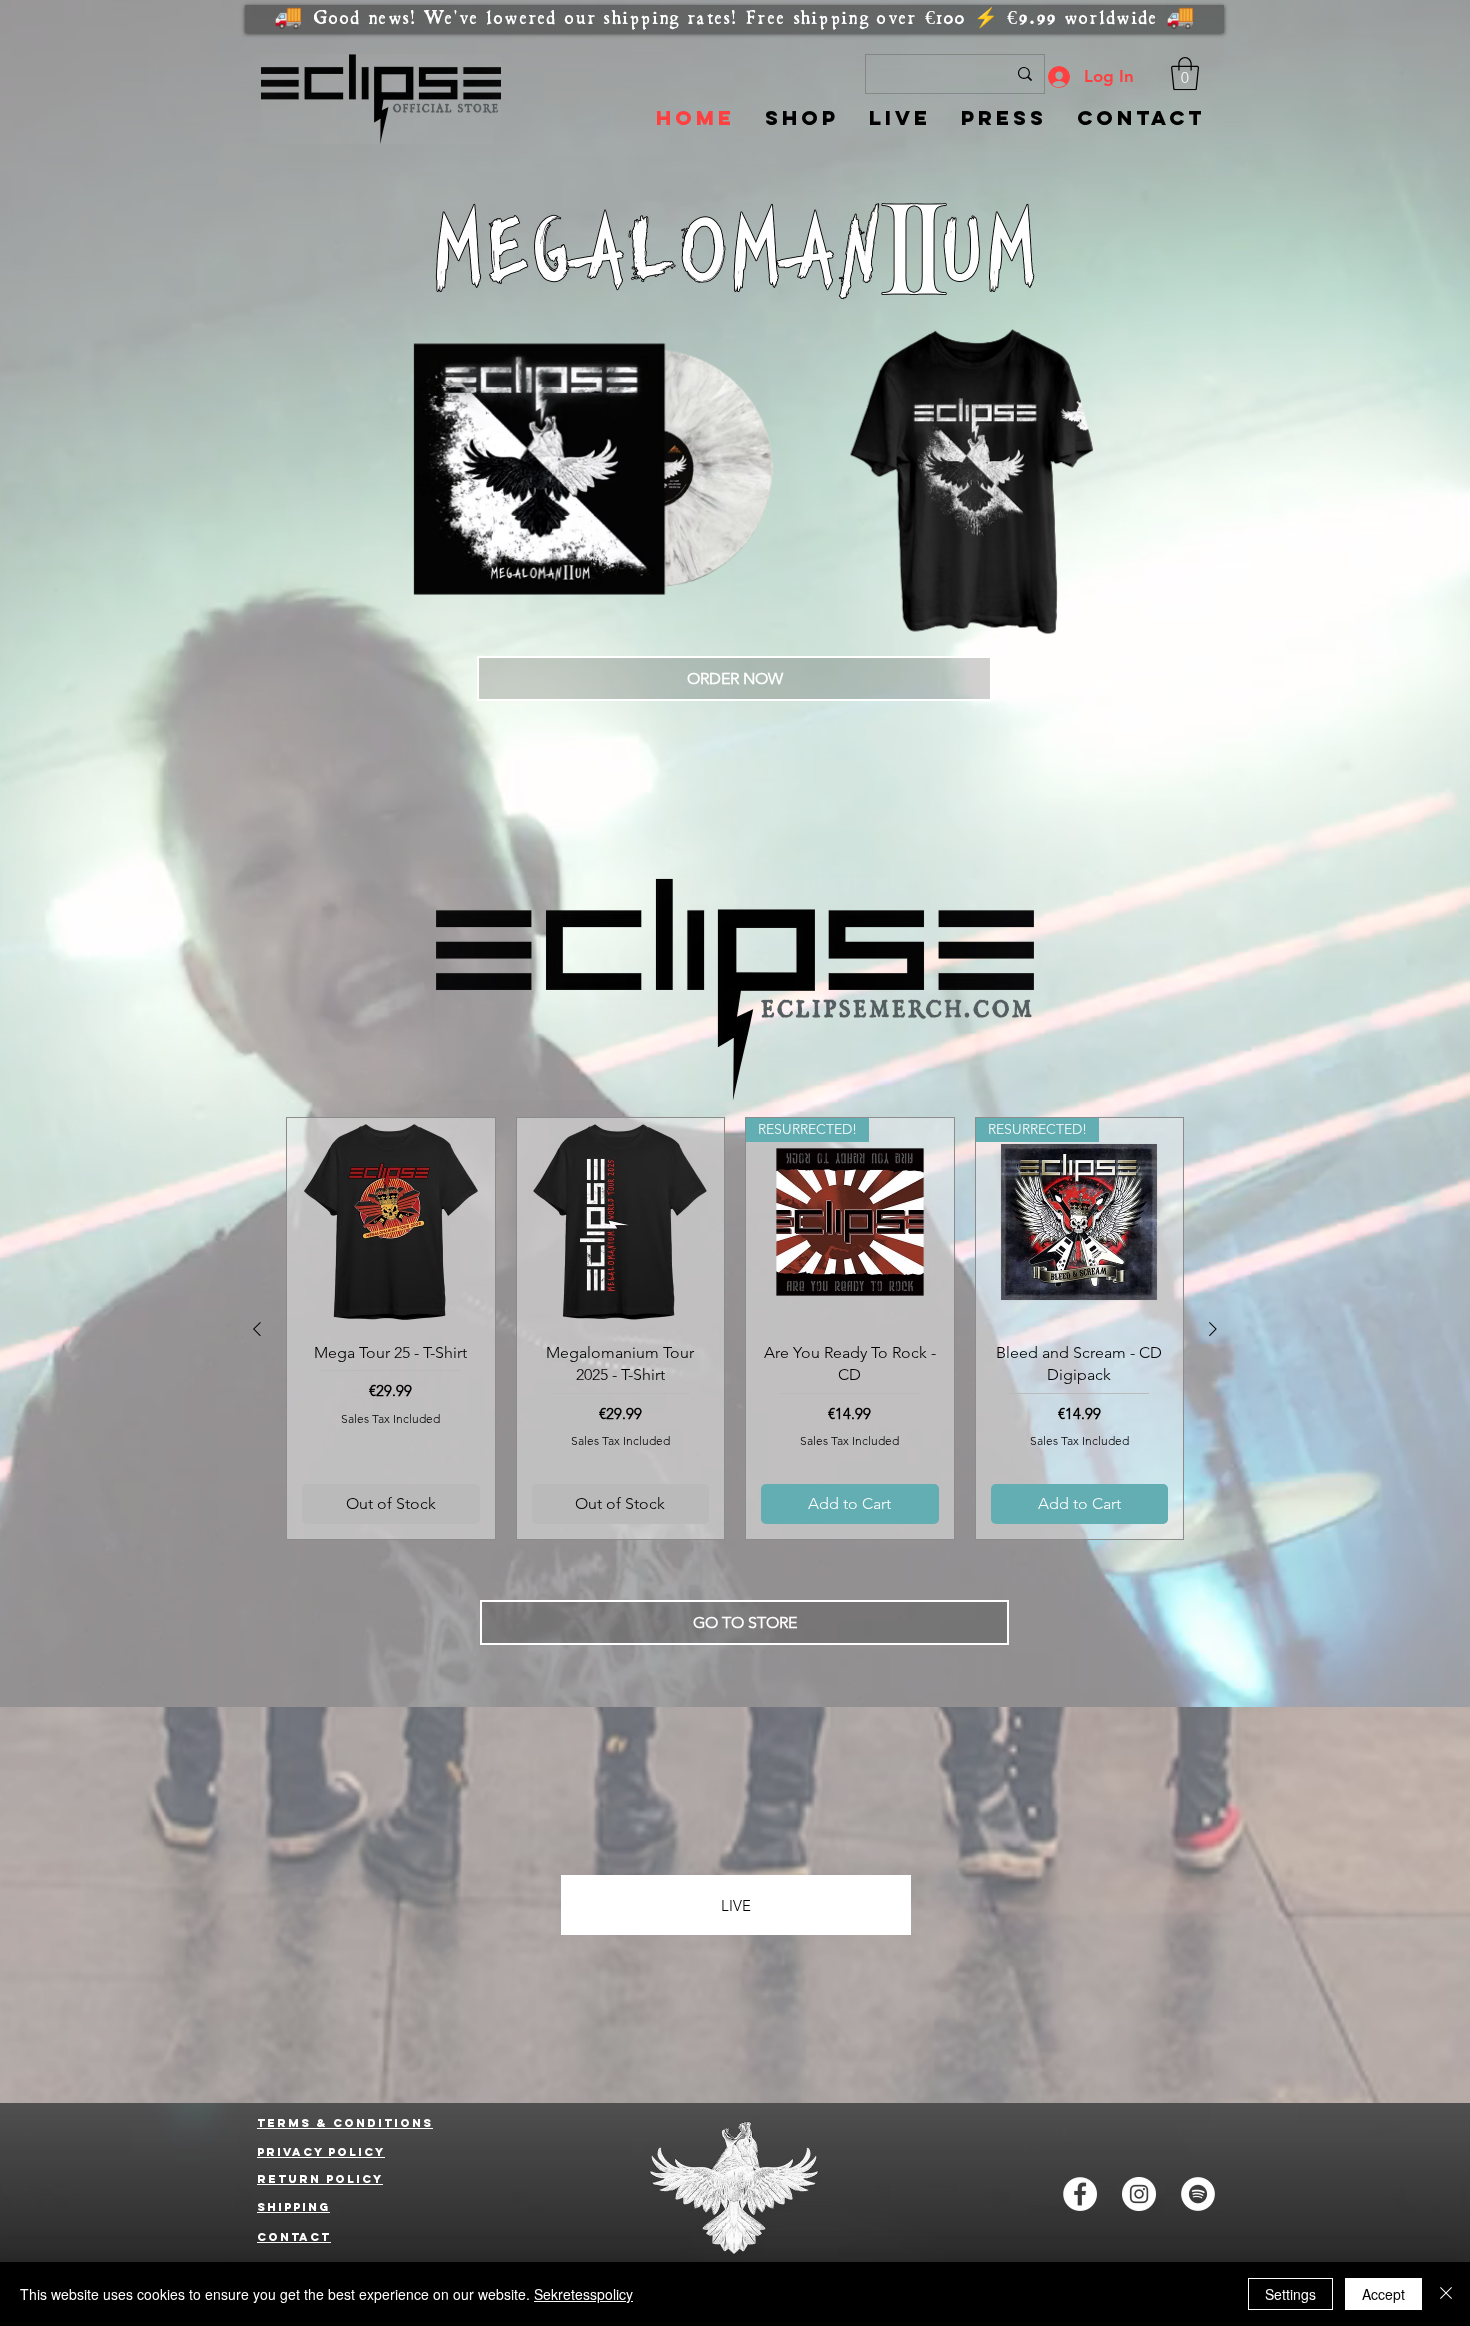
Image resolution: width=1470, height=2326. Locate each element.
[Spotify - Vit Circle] (1198, 2194)
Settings (1290, 2294)
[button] (1185, 73)
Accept (1383, 2294)
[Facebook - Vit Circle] (1080, 2194)
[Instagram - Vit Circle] (1139, 2194)
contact (294, 2237)
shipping (293, 2207)
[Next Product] (1213, 1329)
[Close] (1446, 2294)
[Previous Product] (257, 1329)
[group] (735, 1328)
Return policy (320, 2179)
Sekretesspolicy (583, 2294)
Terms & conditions (345, 2123)
